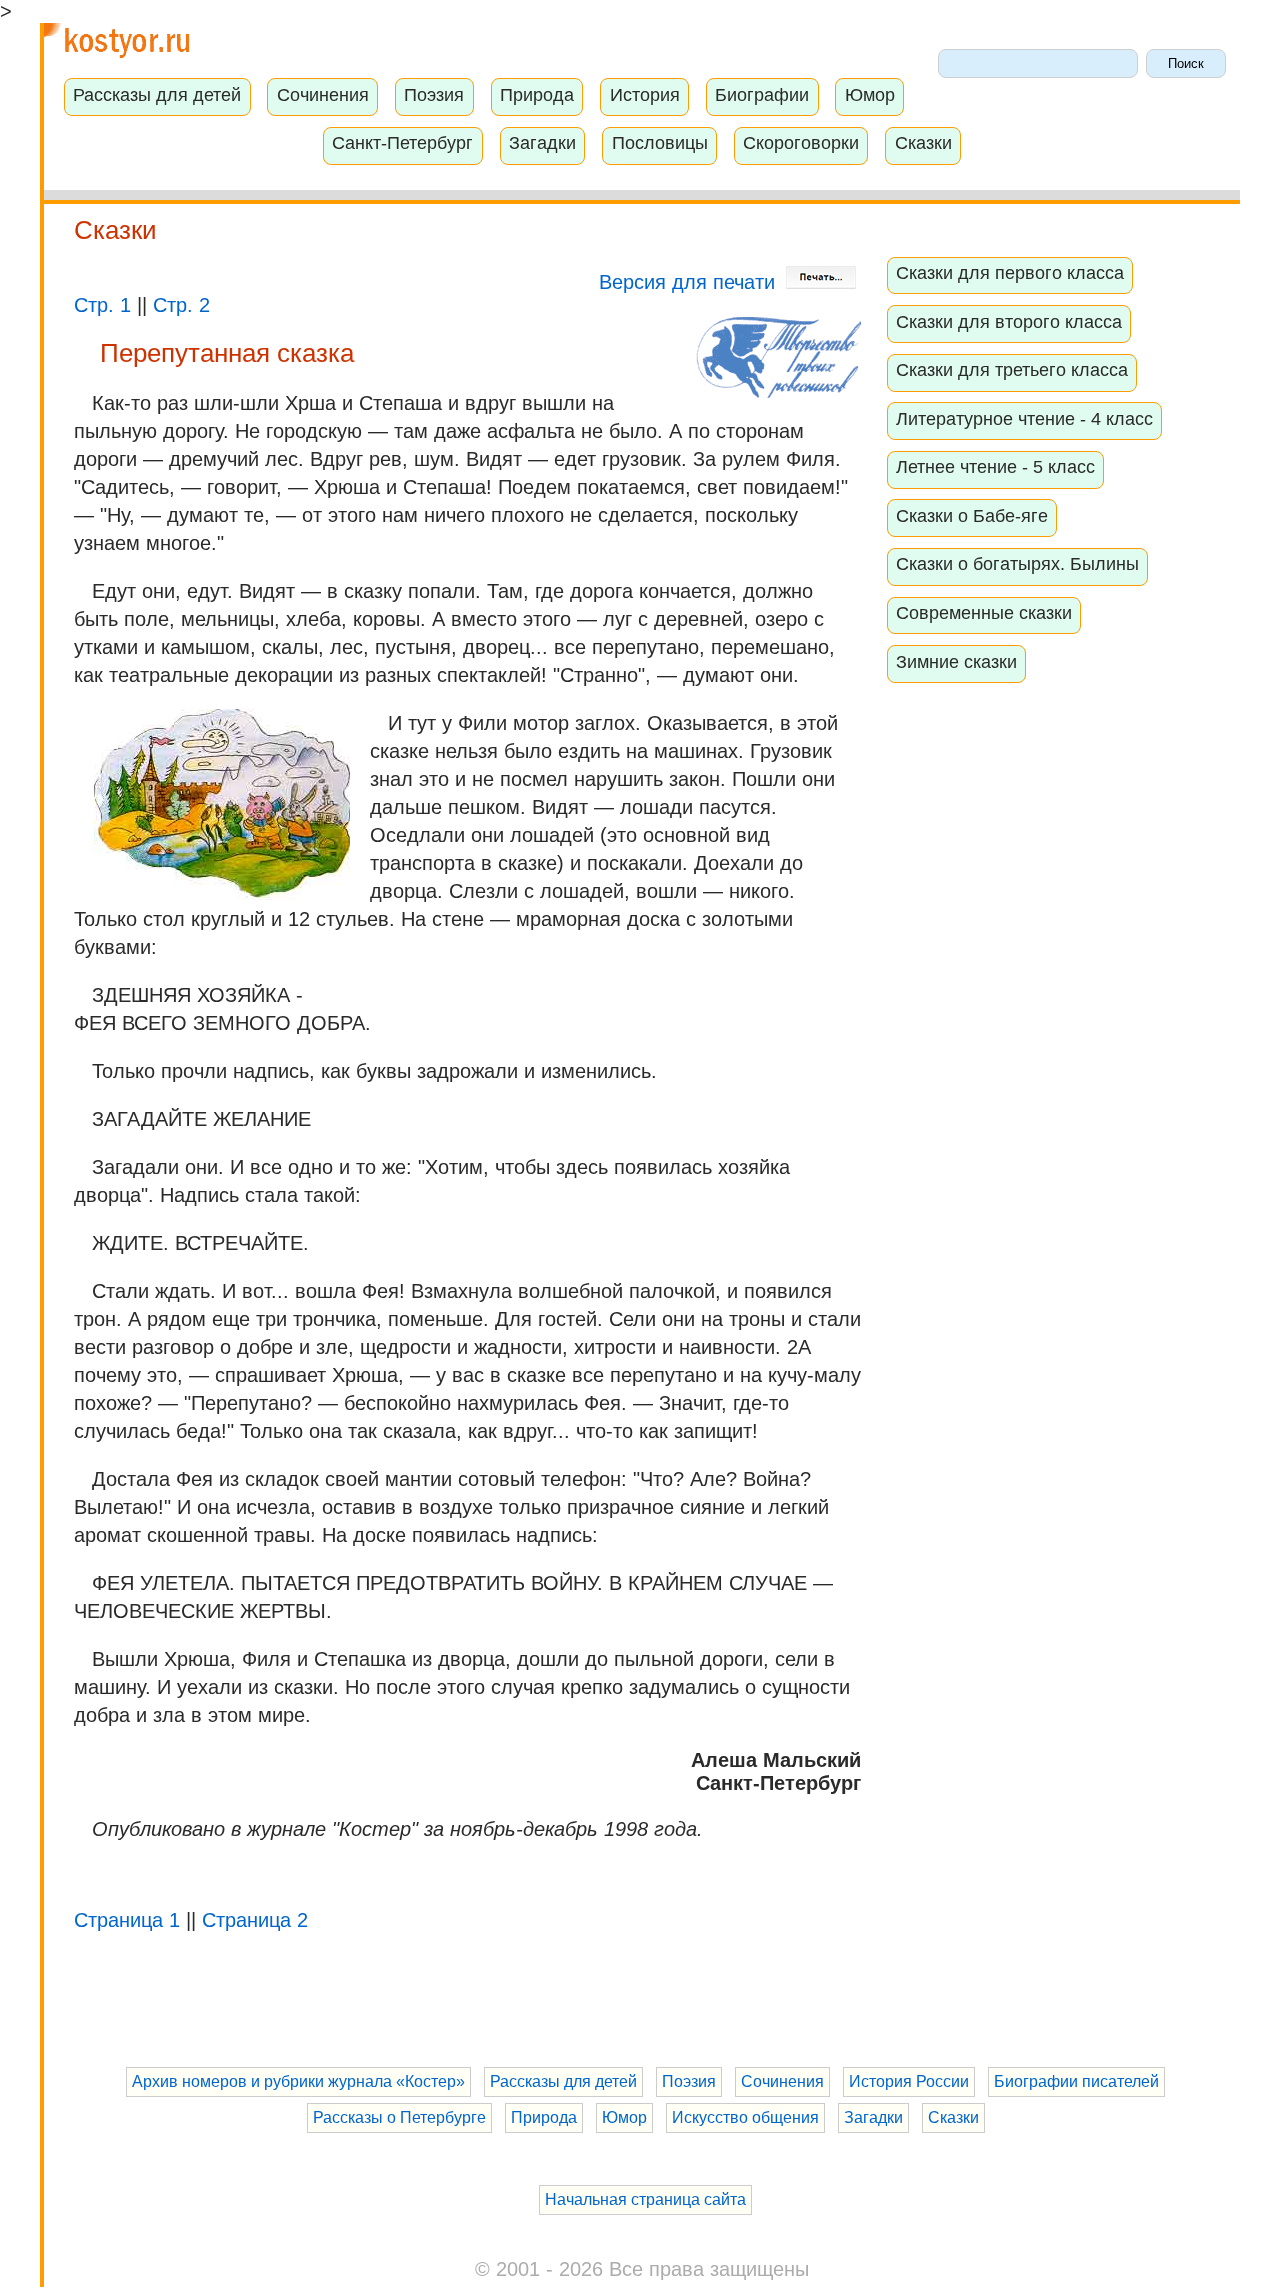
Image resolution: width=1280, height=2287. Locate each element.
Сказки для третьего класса (1012, 370)
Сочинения (323, 95)
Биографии (762, 95)
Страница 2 (255, 1920)
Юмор (870, 95)
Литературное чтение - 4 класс (1024, 419)
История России (909, 2081)
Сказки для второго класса (1009, 322)
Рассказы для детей (157, 95)
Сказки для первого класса (1010, 273)
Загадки (542, 143)
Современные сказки (984, 613)
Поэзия (434, 95)
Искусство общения (745, 2117)
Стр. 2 (181, 305)
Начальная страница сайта (645, 2199)
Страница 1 (127, 1920)
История (645, 95)
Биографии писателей (1076, 2081)
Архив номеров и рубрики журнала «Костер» (298, 2081)
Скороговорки (801, 143)
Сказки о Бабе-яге (972, 516)
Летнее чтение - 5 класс (995, 467)
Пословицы (660, 143)
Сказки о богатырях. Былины (1017, 564)
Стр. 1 (102, 305)
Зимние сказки (956, 662)
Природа (537, 95)
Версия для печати (690, 282)
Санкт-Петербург (402, 143)
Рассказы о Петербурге (399, 2117)
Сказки (923, 143)
